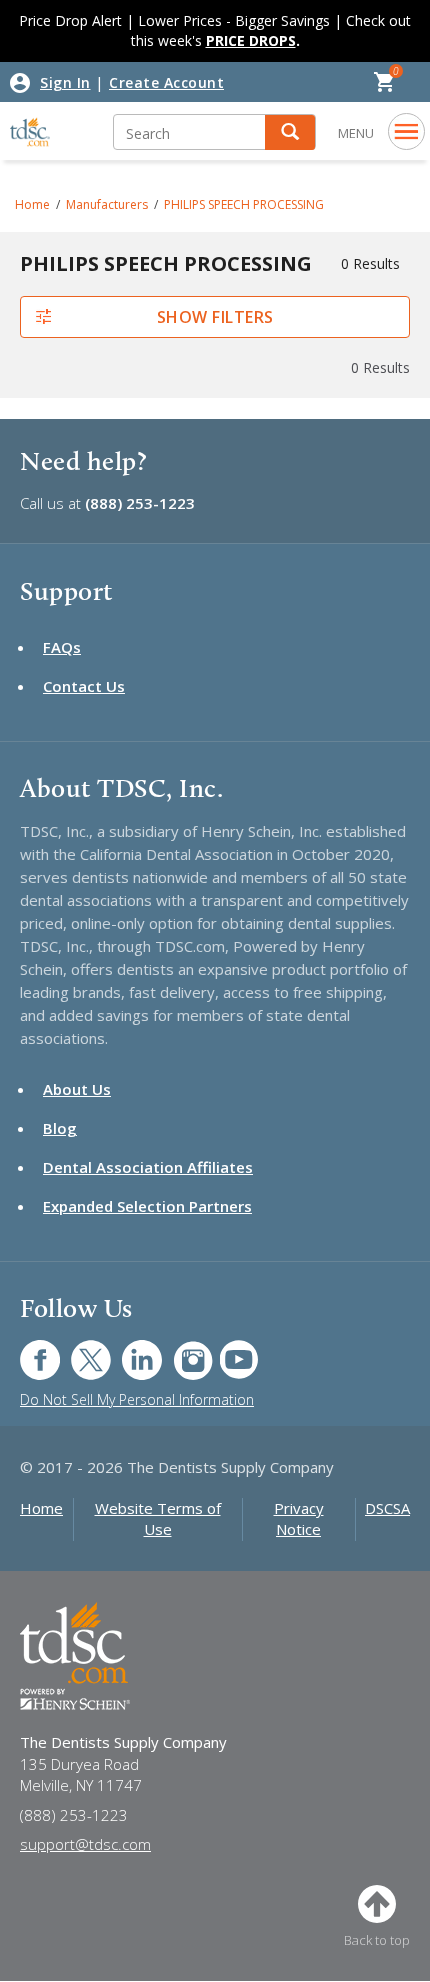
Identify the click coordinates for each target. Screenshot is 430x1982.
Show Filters (215, 317)
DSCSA (387, 1508)
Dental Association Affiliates (148, 1167)
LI (127, 1349)
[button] (290, 132)
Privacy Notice (299, 1518)
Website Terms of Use (158, 1518)
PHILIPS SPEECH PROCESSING (244, 204)
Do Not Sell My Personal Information (137, 1399)
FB (28, 1349)
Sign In (65, 82)
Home (32, 204)
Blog (60, 1128)
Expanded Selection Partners (147, 1206)
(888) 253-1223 (140, 503)
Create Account (166, 82)
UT (228, 1349)
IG (179, 1349)
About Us (77, 1089)
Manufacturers (107, 204)
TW (80, 1349)
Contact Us (84, 686)
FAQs (62, 647)
